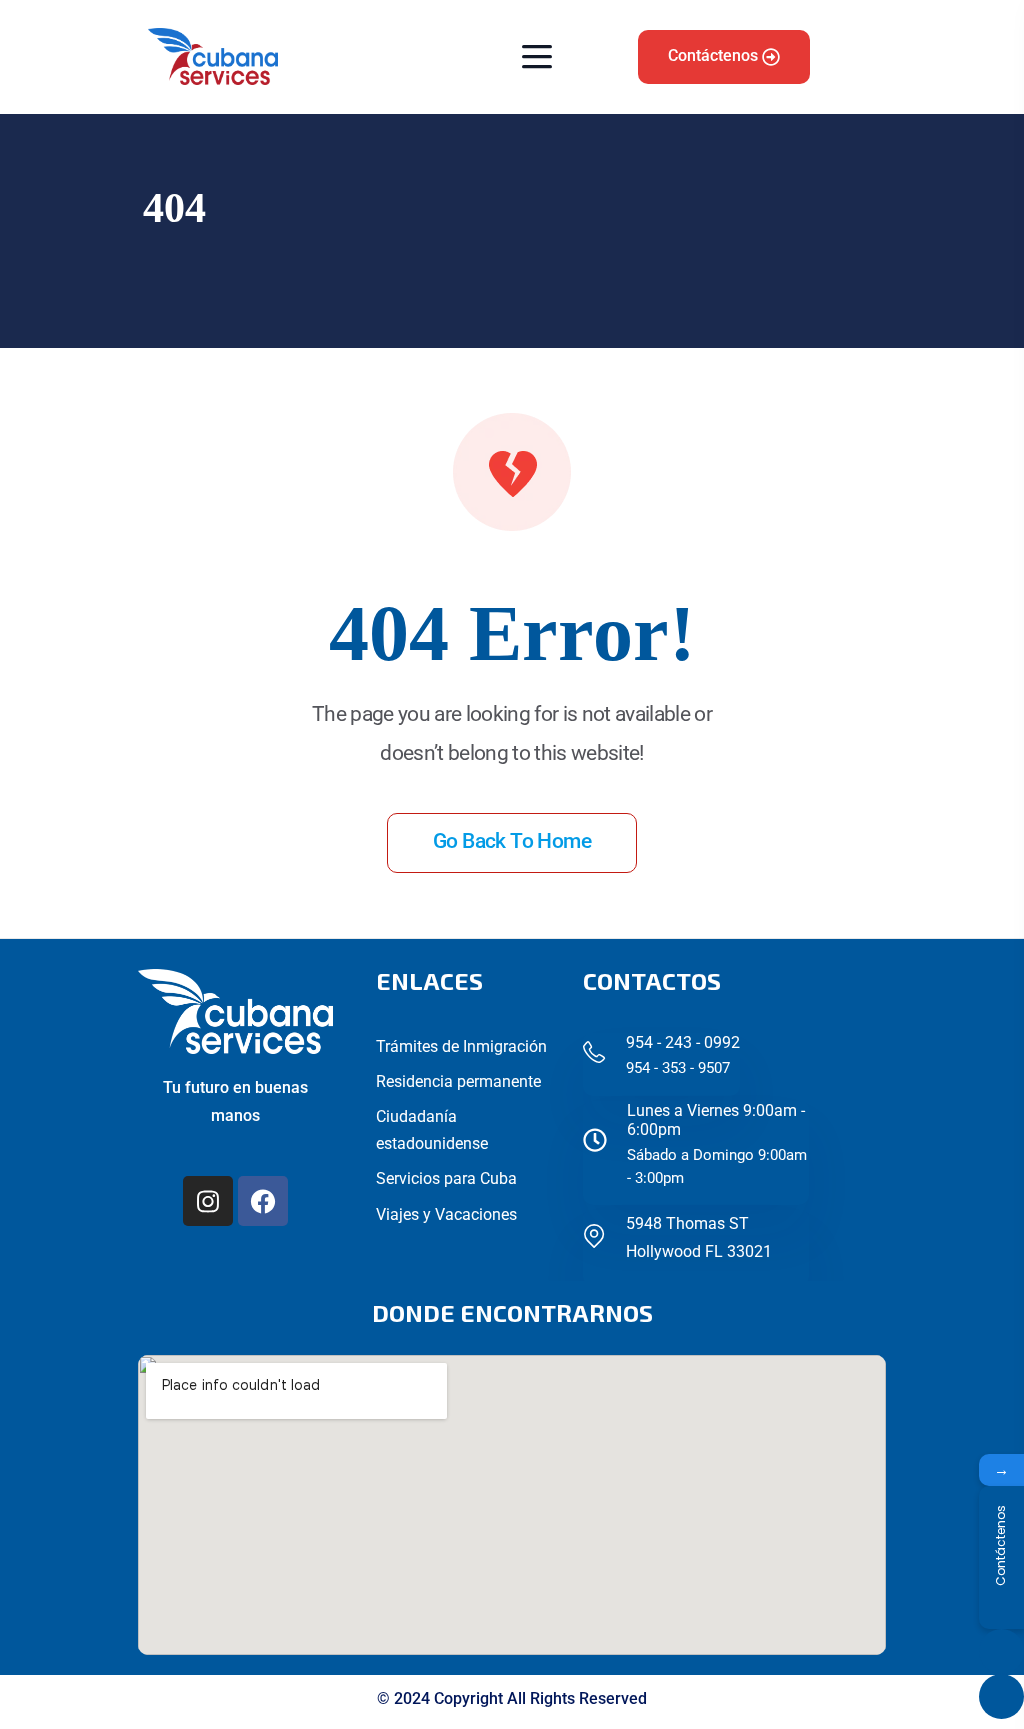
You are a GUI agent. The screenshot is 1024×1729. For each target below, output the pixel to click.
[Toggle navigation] (532, 56)
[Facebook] (263, 1201)
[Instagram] (208, 1201)
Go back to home (512, 841)
